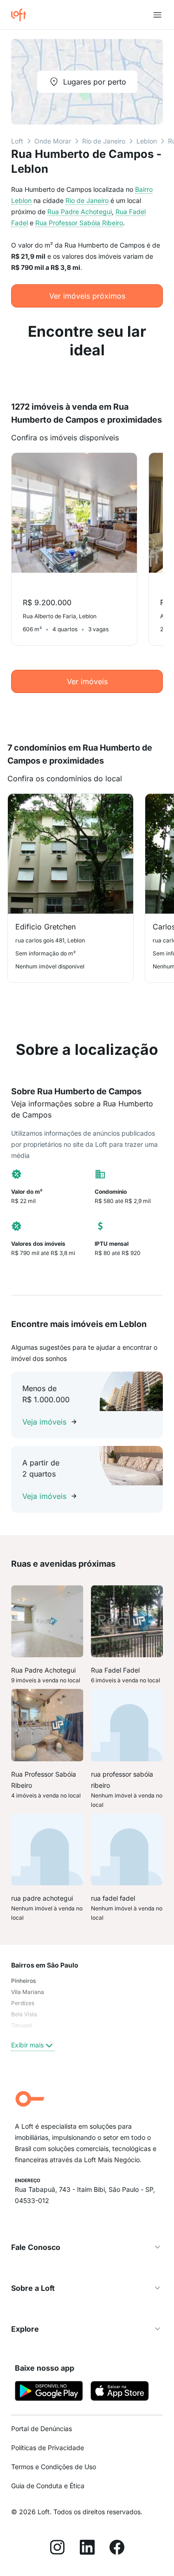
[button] (87, 2247)
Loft (17, 141)
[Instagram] (58, 2549)
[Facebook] (117, 2549)
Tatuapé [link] (22, 2025)
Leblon (147, 141)
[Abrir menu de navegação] (157, 15)
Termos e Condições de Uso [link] (54, 2467)
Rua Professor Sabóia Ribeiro (79, 223)
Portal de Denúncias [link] (42, 2429)
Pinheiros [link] (23, 1981)
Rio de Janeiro (104, 141)
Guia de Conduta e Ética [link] (48, 2486)
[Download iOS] (120, 2392)
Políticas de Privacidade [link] (48, 2448)
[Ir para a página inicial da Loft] (22, 15)
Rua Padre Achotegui (80, 212)
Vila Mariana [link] (28, 1992)
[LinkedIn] (87, 2549)
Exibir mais (27, 2045)
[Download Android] (49, 2392)
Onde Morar (53, 141)
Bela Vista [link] (24, 2014)
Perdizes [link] (23, 2003)
